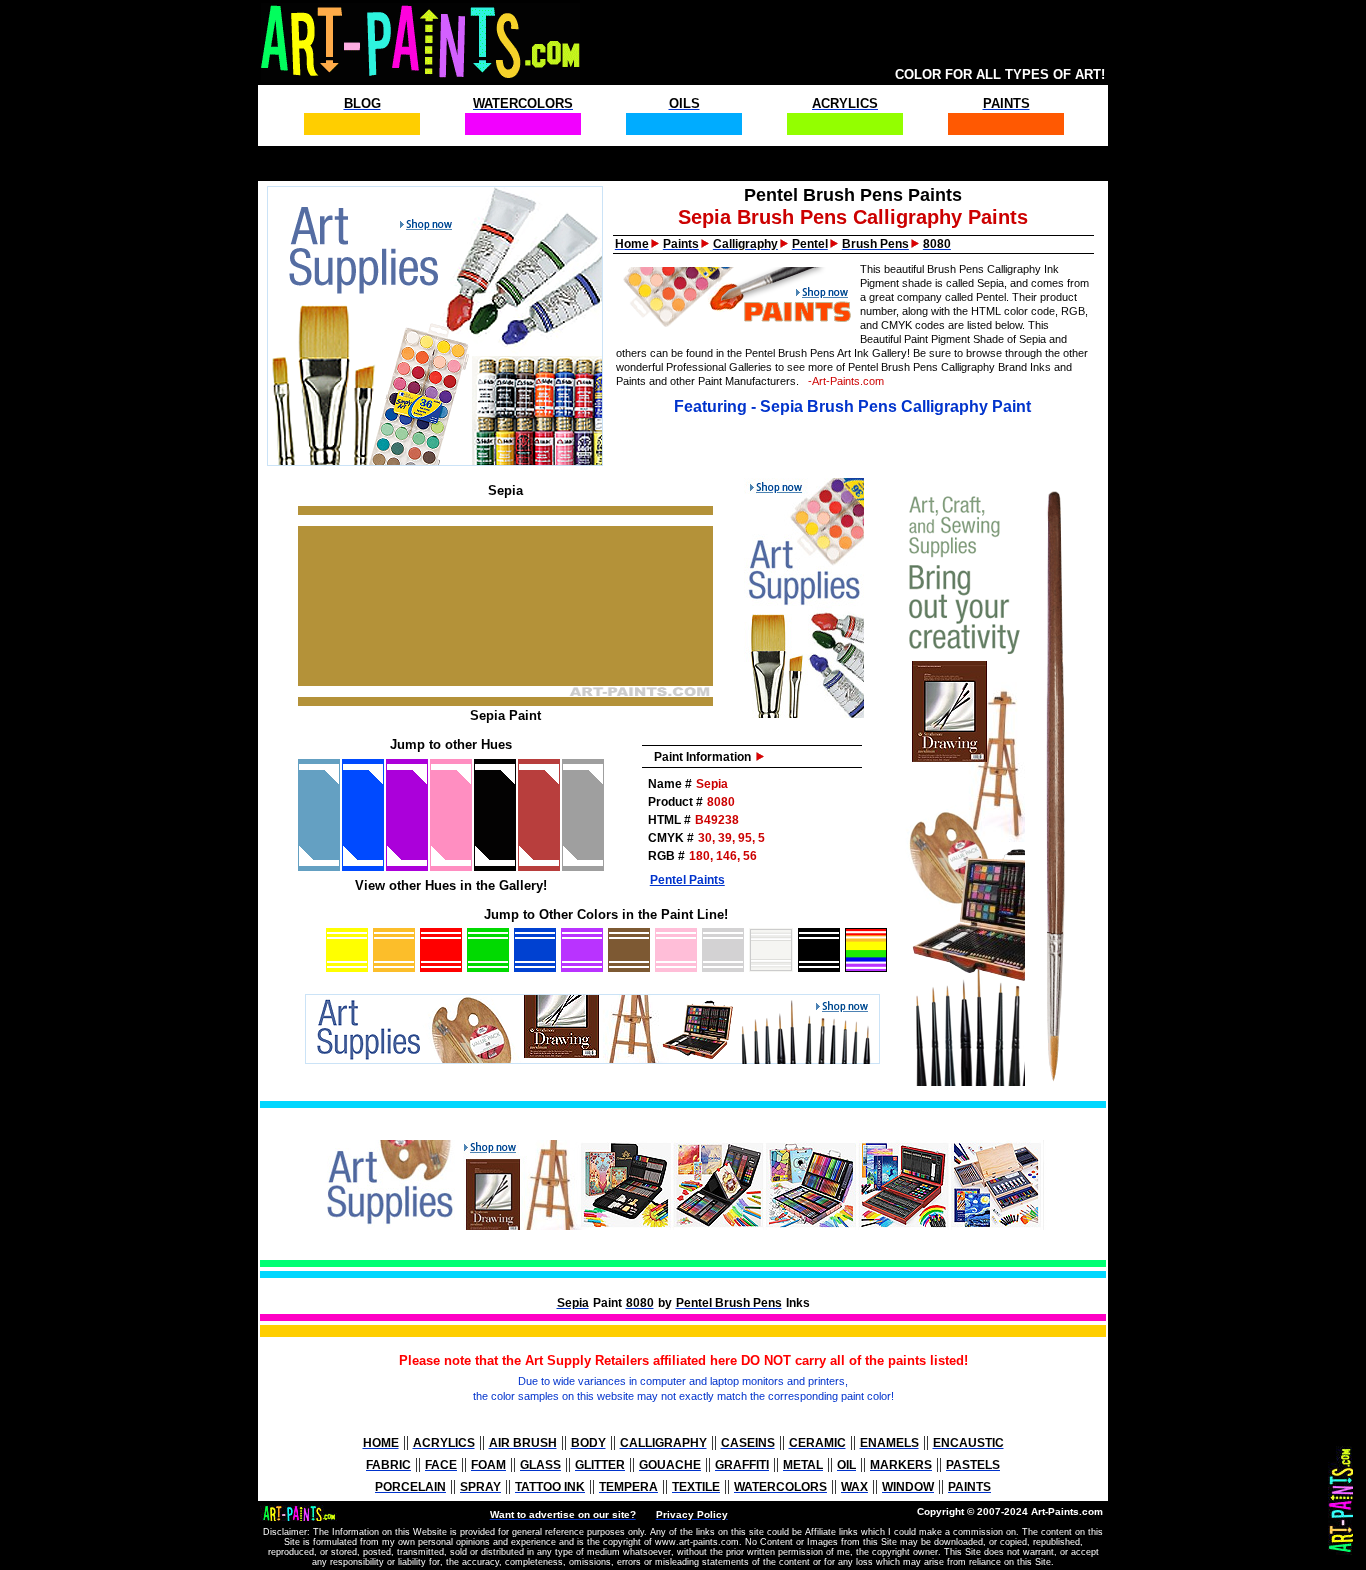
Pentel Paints (687, 880)
